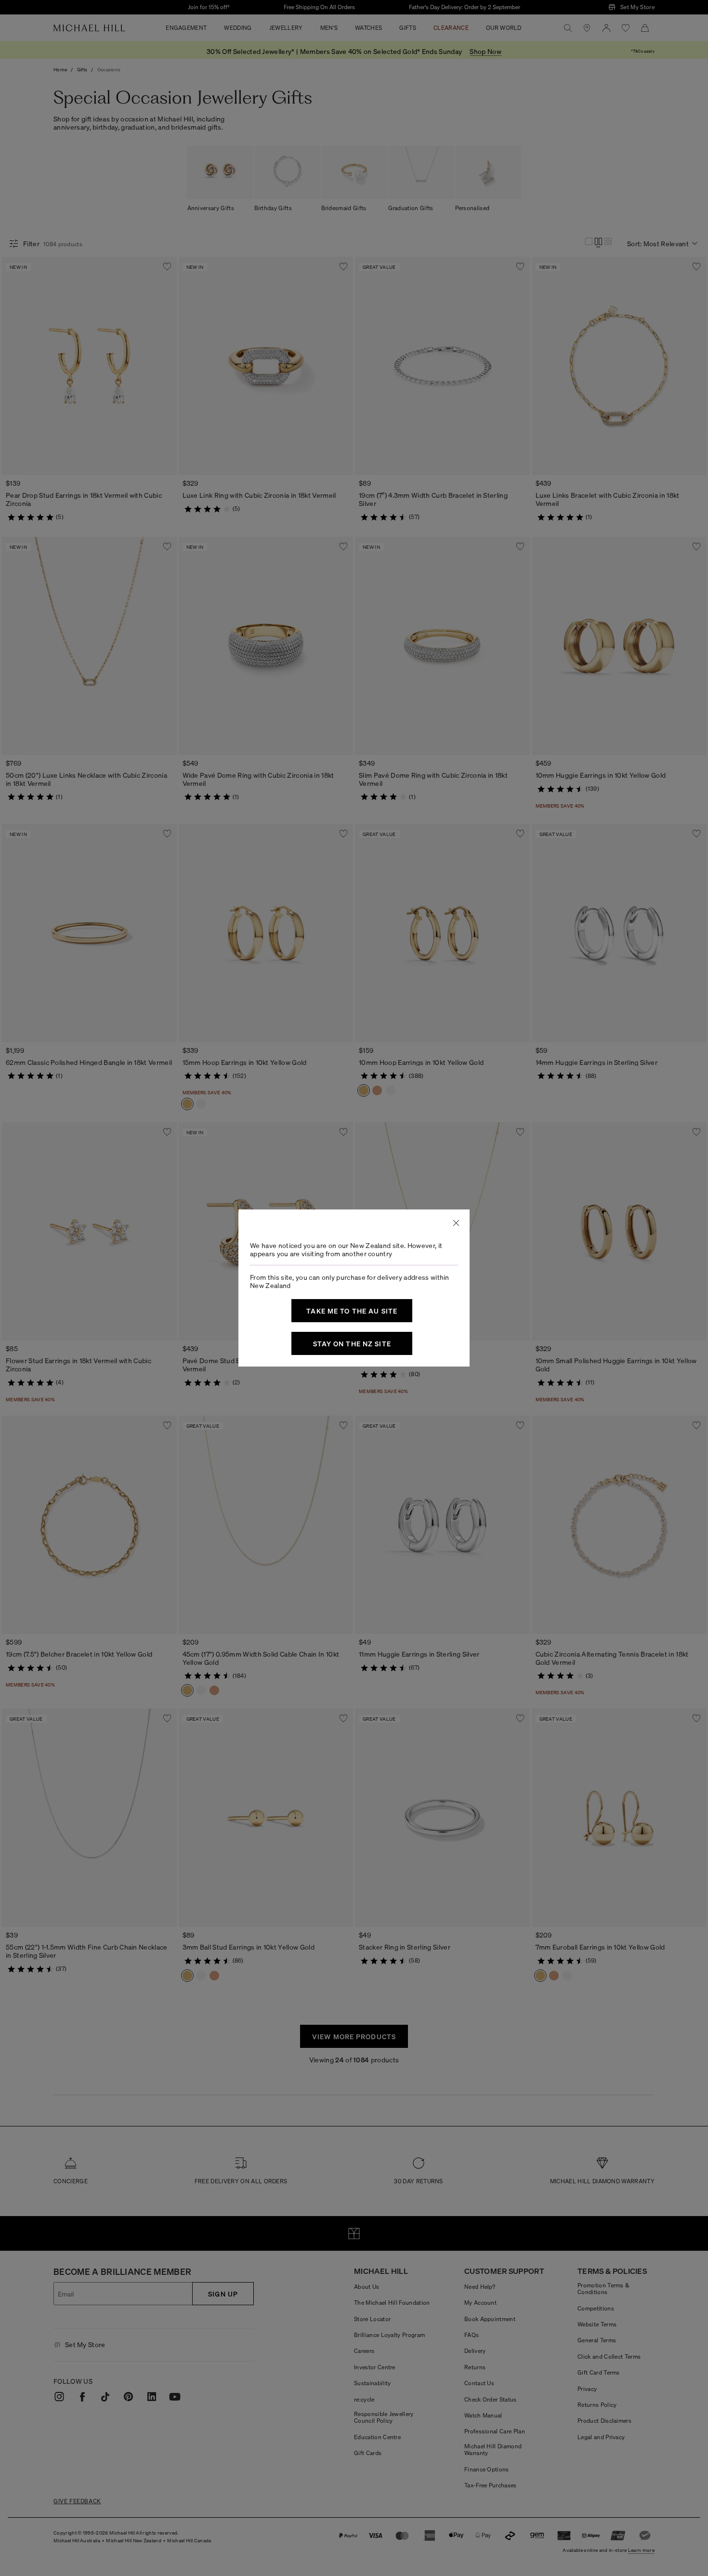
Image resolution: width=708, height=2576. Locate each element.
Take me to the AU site (352, 1311)
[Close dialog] (456, 1223)
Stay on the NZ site (352, 1343)
